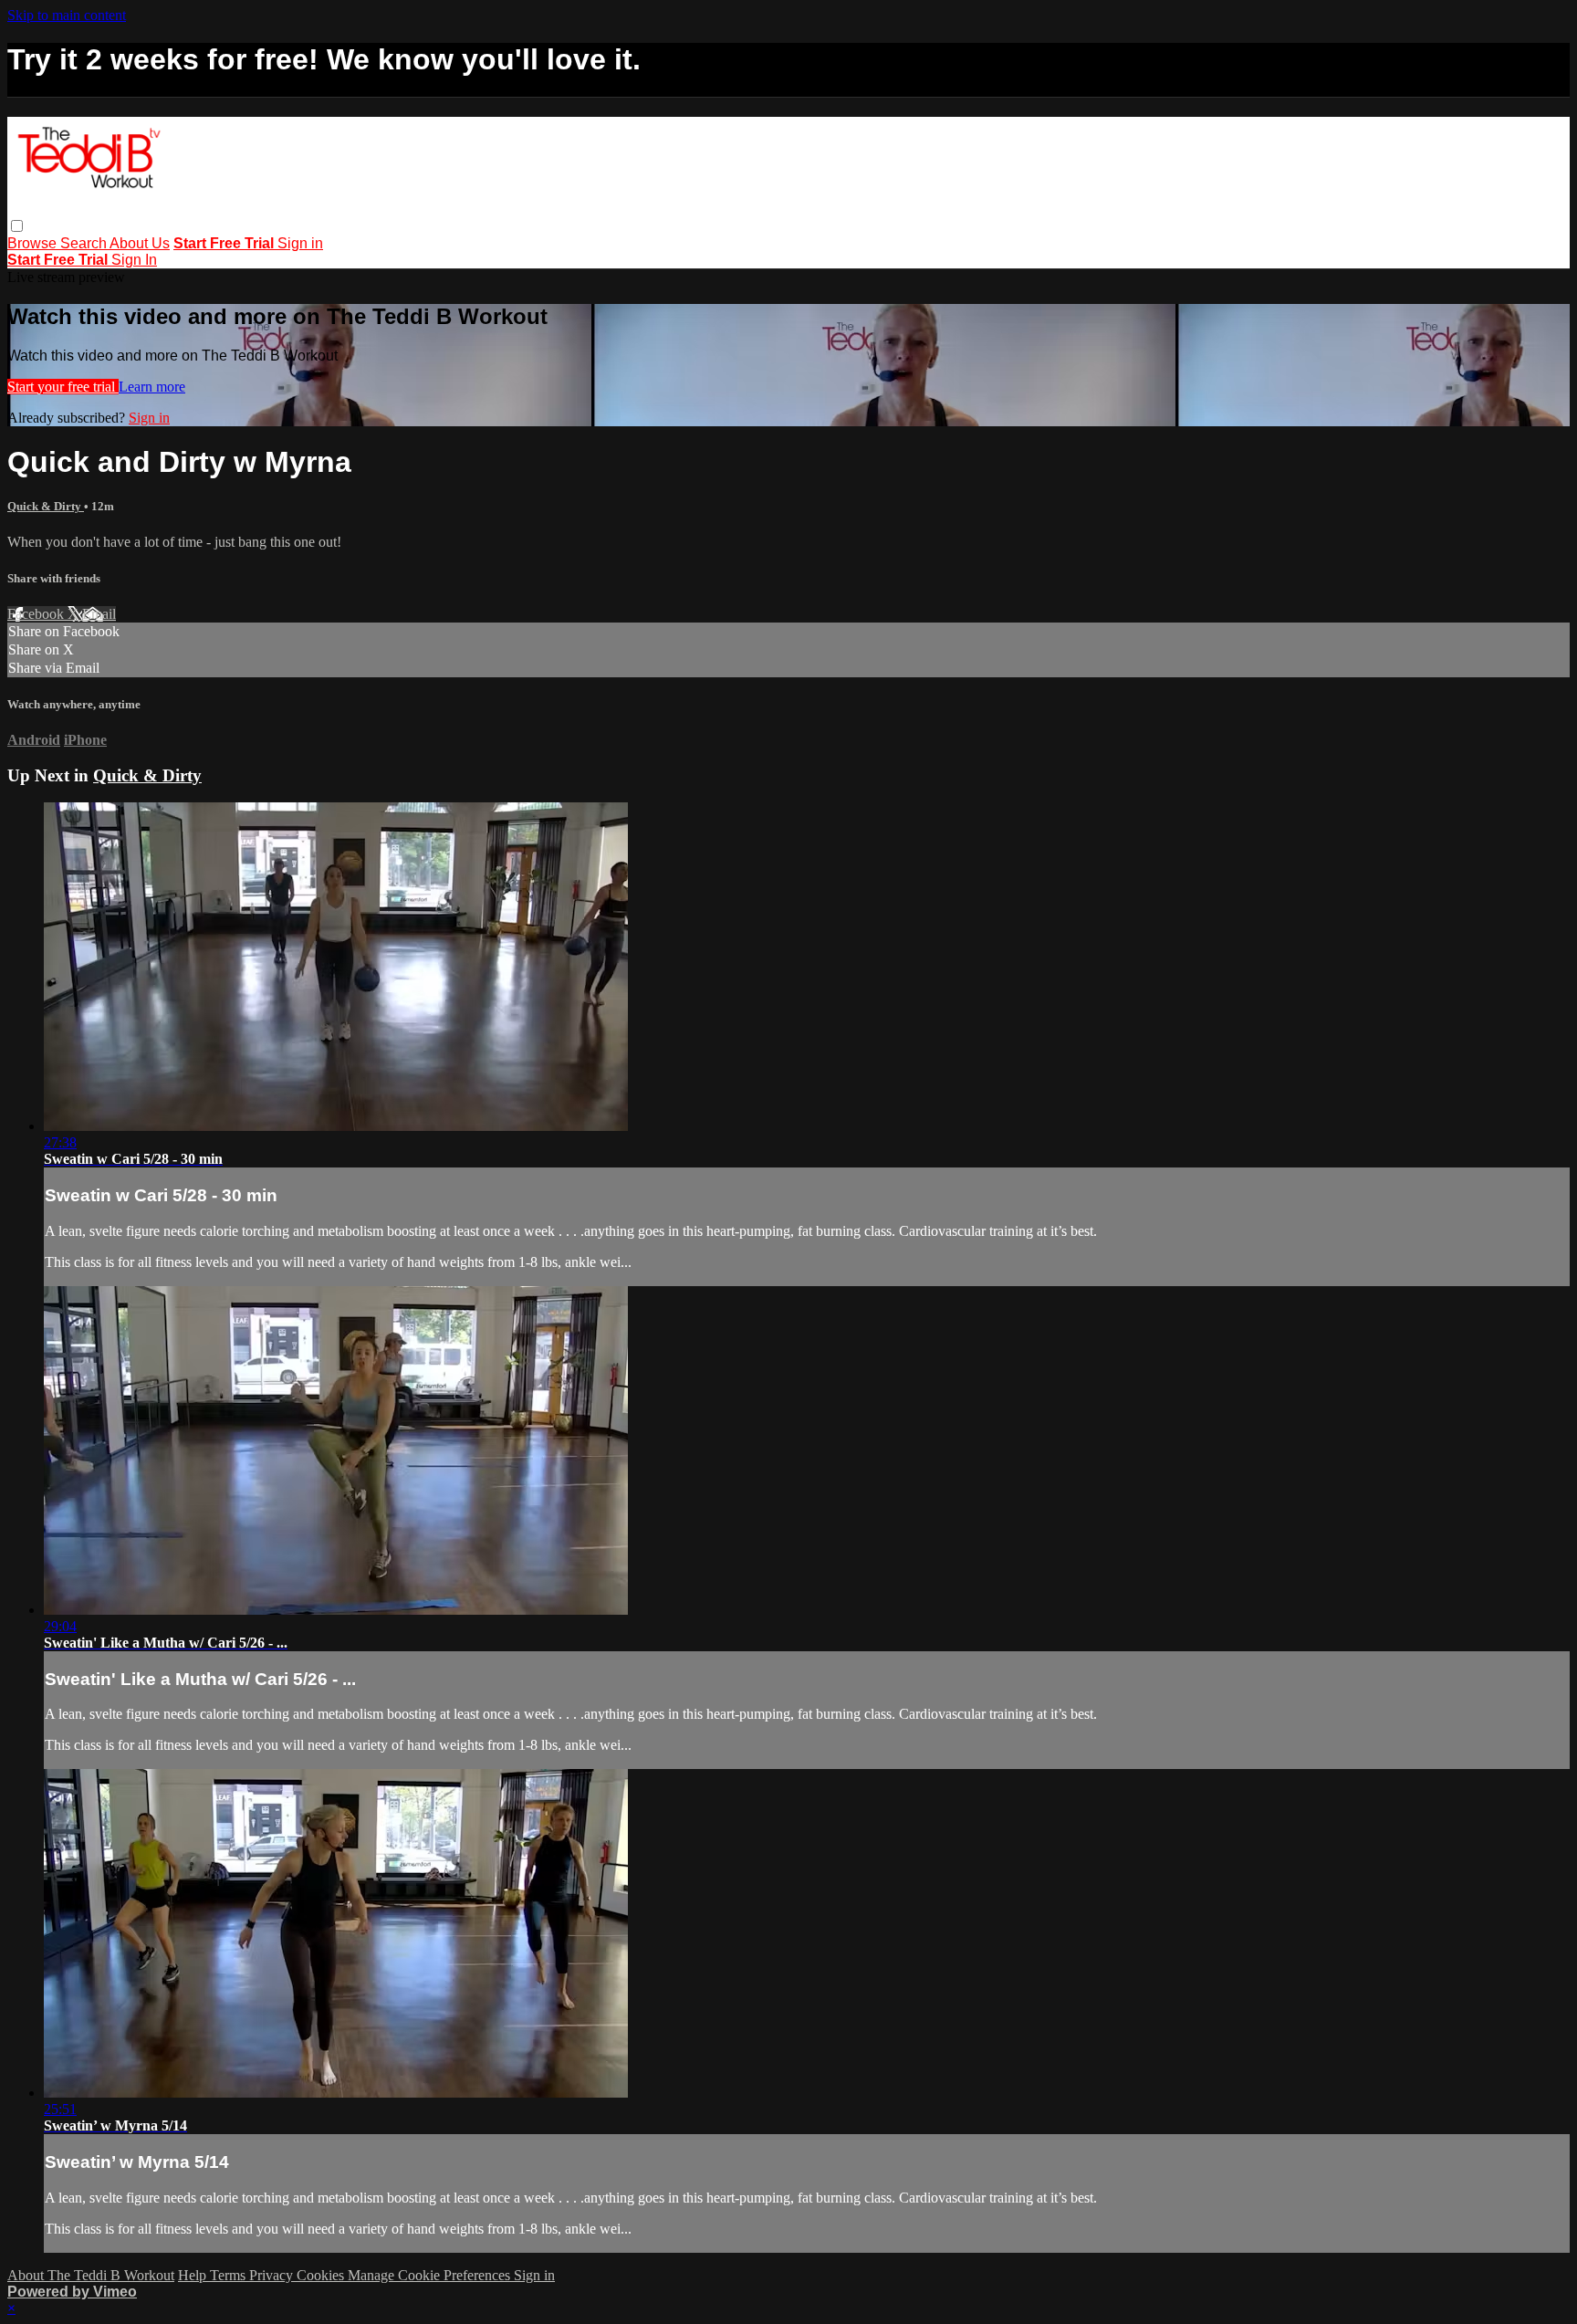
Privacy (273, 2275)
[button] (17, 226)
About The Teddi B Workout (91, 2275)
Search (85, 243)
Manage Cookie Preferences (431, 2275)
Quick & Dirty (46, 506)
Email (99, 614)
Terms (230, 2275)
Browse (34, 243)
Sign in (300, 243)
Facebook (37, 614)
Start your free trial (63, 387)
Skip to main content (67, 15)
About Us (140, 243)
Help (194, 2275)
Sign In (134, 260)
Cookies (322, 2275)
